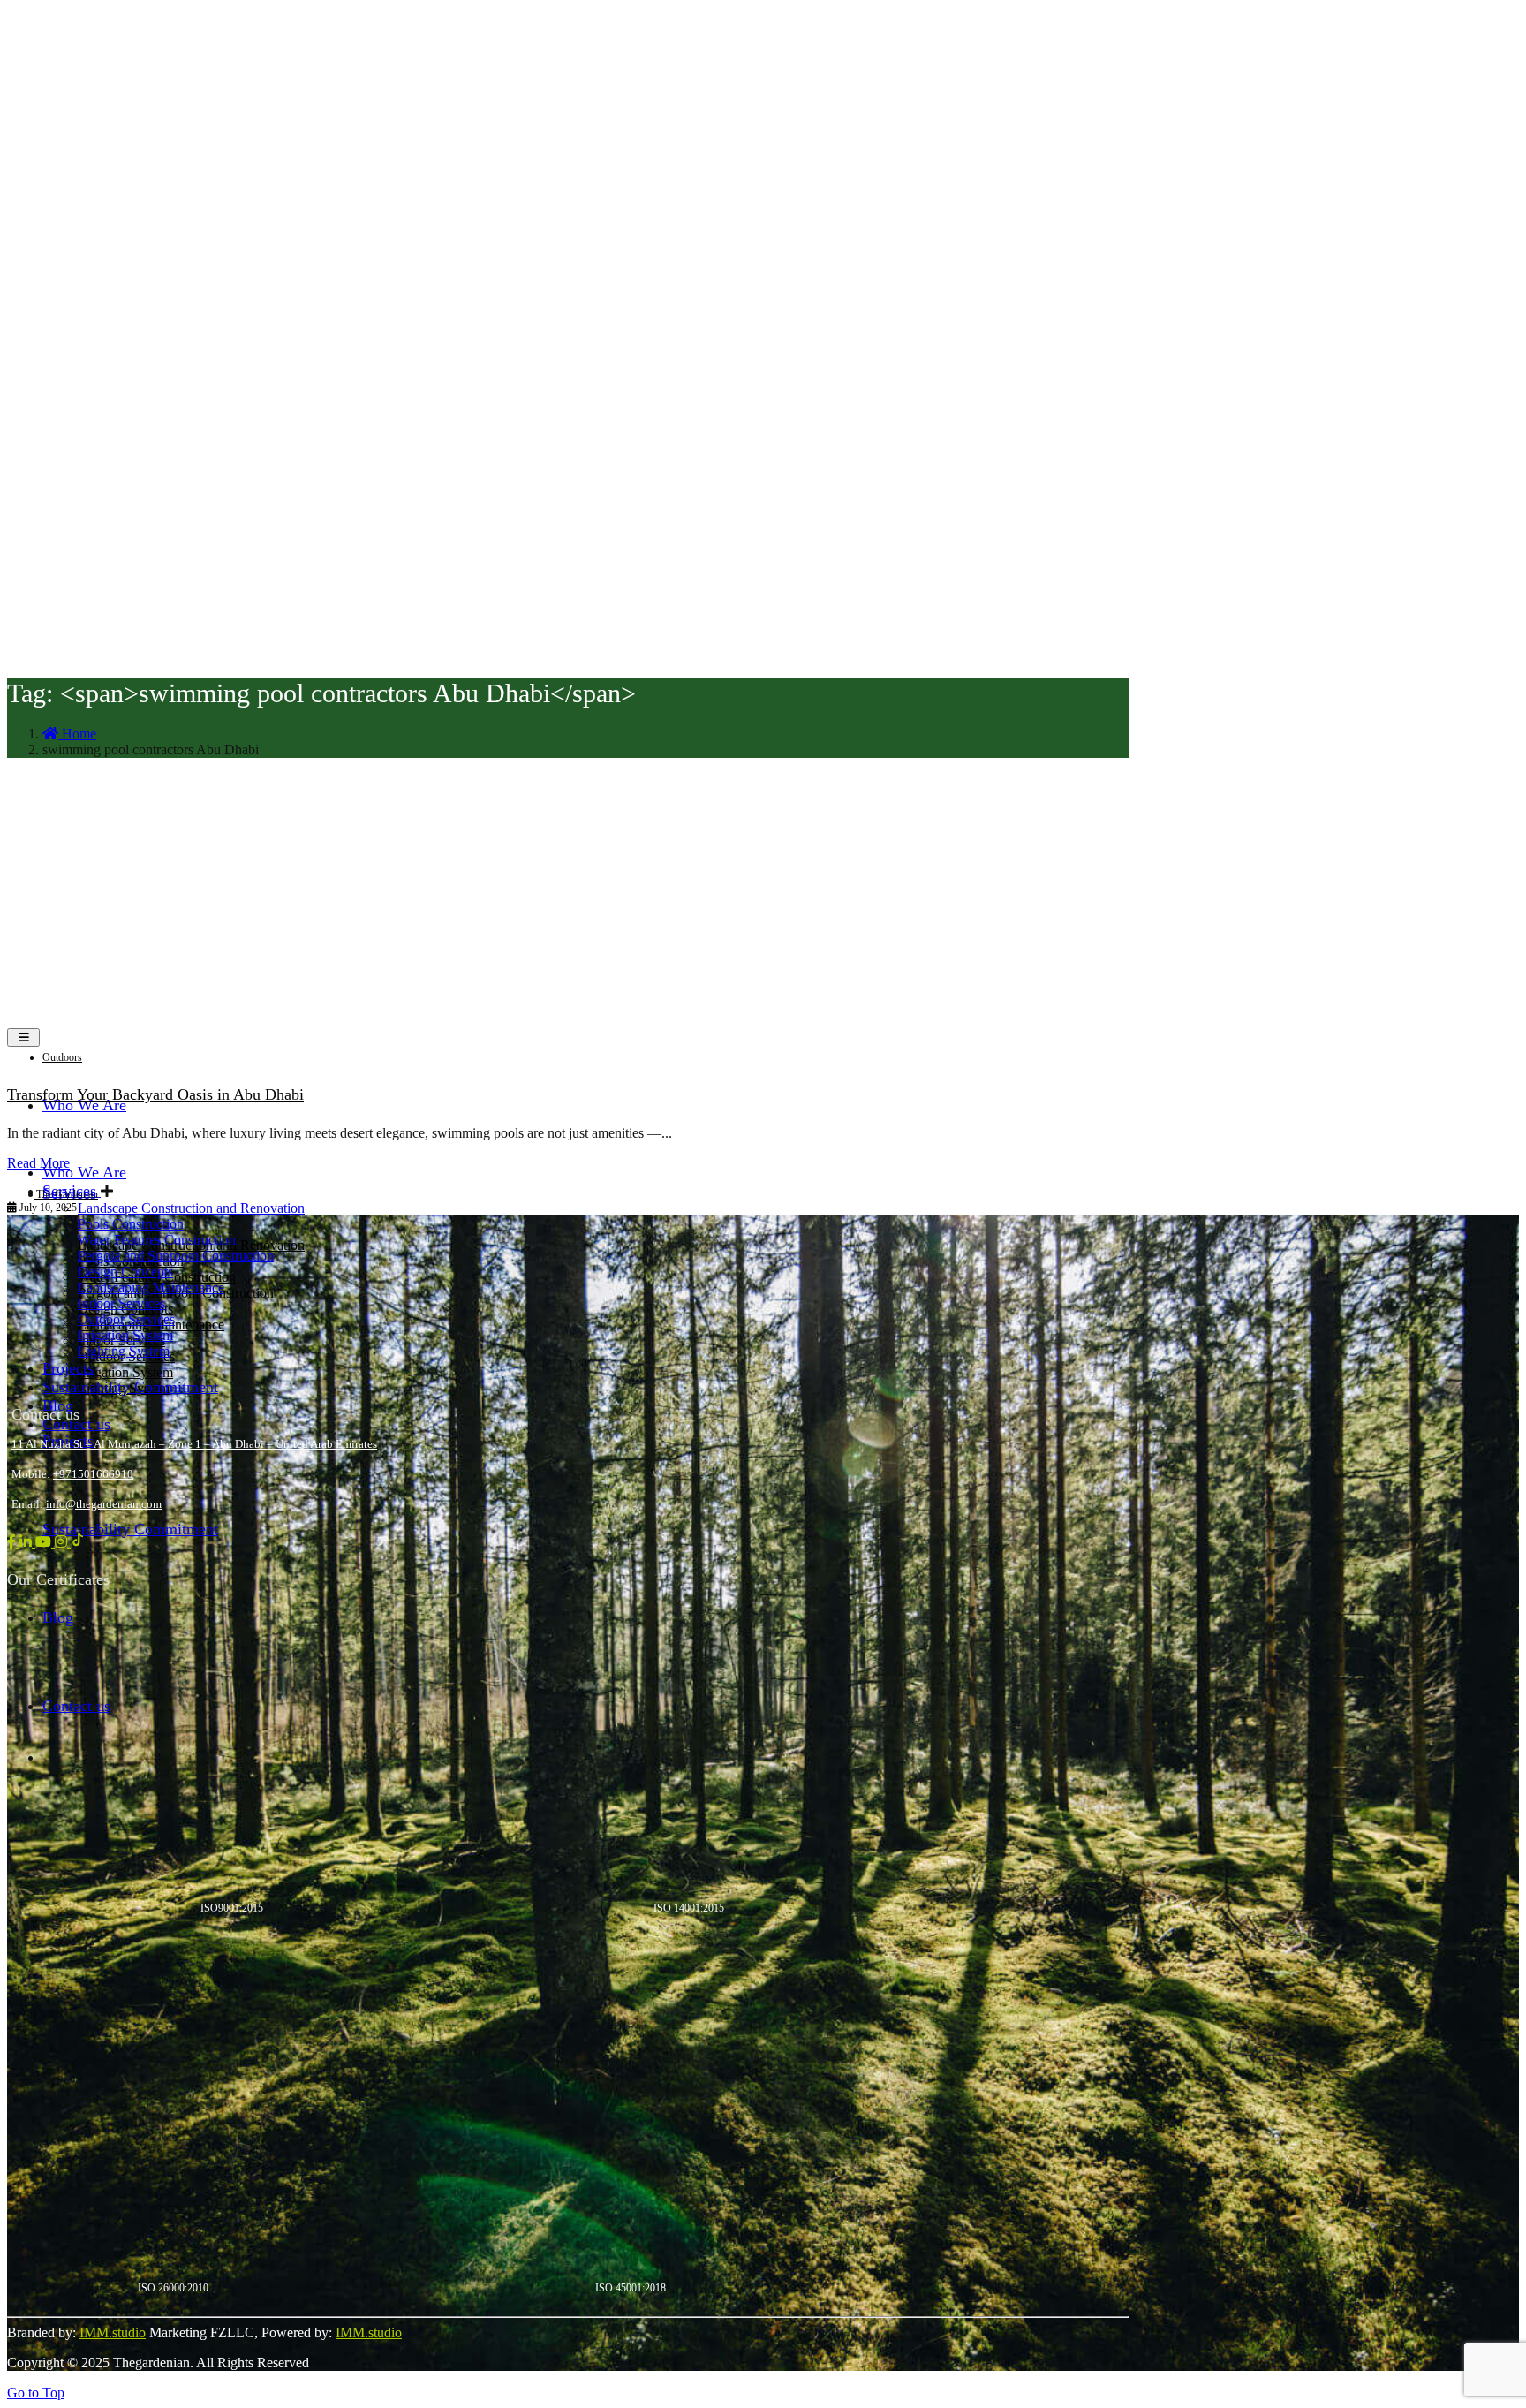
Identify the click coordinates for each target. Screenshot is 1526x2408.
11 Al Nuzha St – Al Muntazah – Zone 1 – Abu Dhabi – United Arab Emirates (194, 1444)
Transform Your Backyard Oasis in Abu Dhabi (155, 1094)
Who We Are (84, 1105)
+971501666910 (93, 1474)
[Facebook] (13, 1542)
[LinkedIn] (27, 1542)
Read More (38, 1163)
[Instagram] (63, 1542)
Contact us (76, 1424)
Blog (58, 1617)
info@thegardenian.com (104, 1504)
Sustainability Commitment (130, 1529)
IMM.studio (113, 2332)
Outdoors (62, 1057)
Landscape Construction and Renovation (191, 1208)
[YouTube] (45, 1542)
